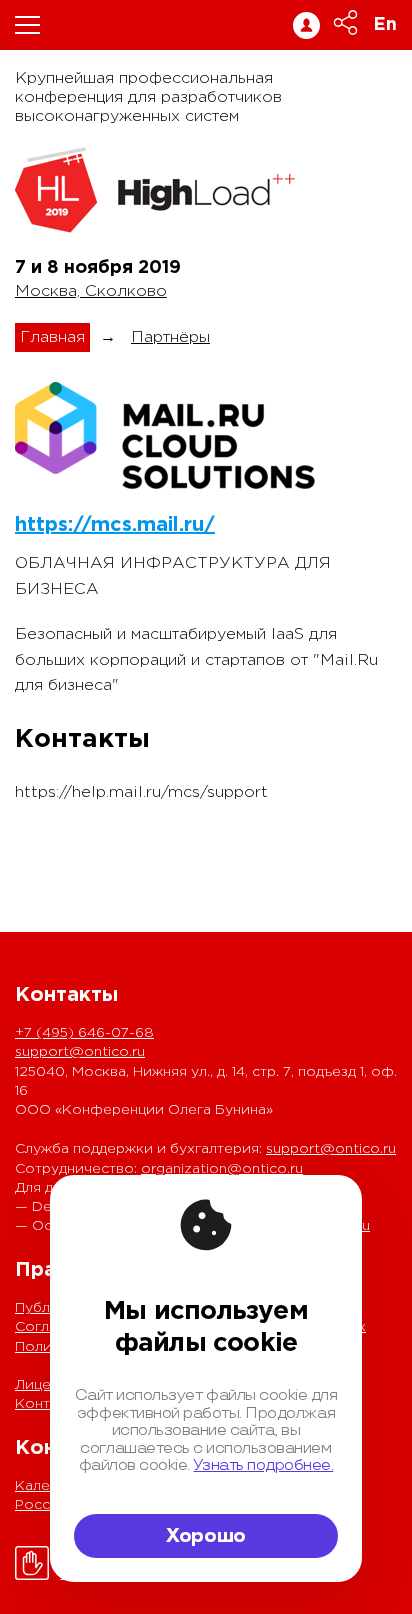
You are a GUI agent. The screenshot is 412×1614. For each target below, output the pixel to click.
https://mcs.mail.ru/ (115, 525)
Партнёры (170, 337)
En (385, 25)
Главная (52, 337)
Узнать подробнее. (263, 1465)
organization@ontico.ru (222, 1169)
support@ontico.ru (80, 1052)
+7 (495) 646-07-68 (84, 1033)
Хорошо (206, 1536)
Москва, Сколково (91, 291)
